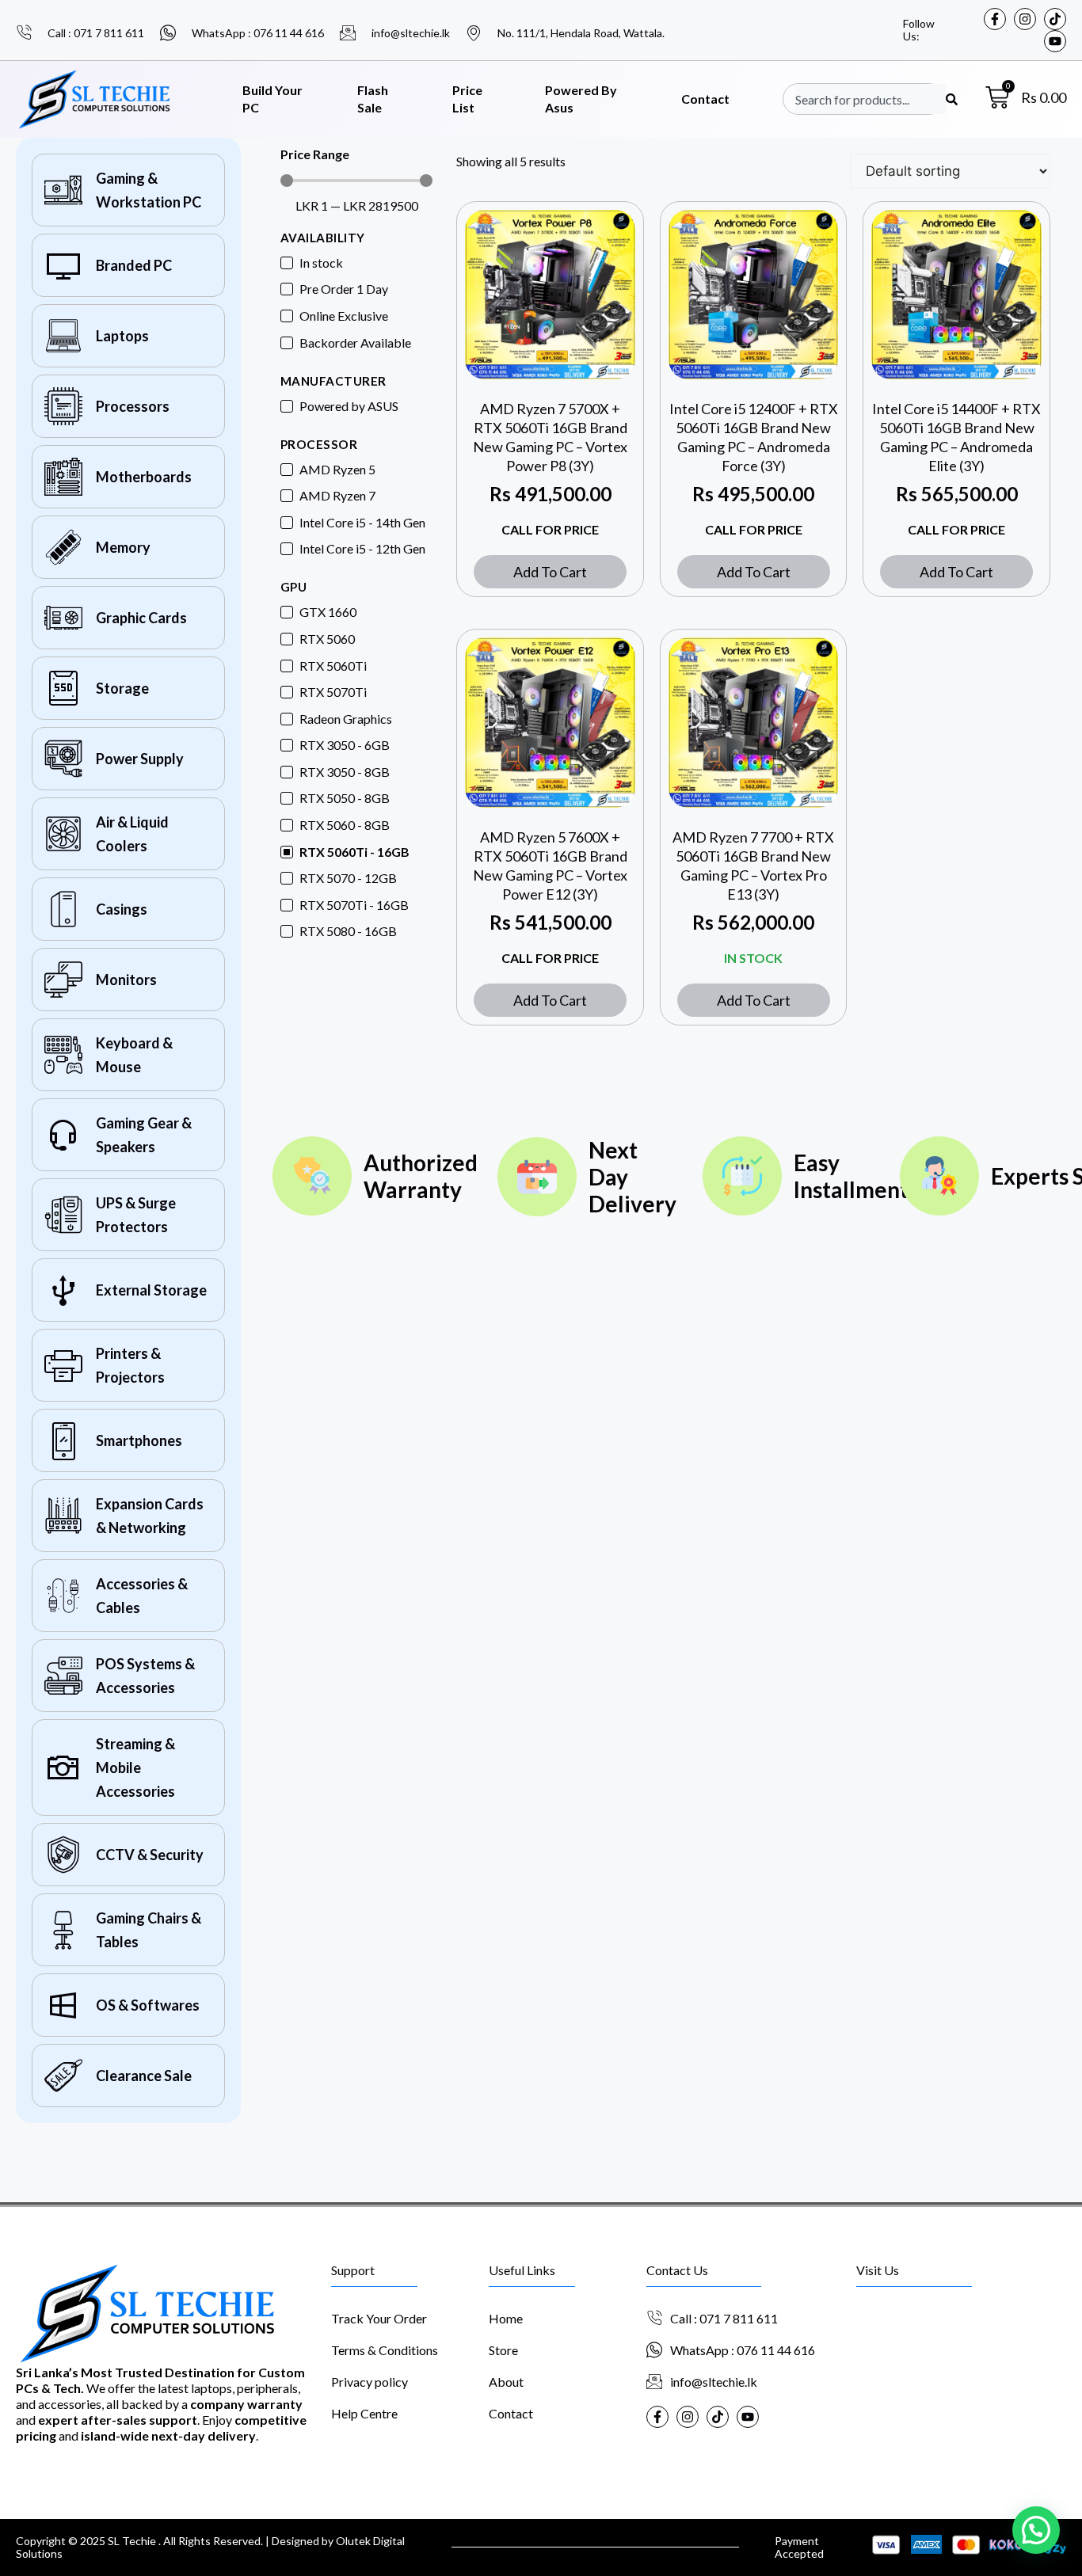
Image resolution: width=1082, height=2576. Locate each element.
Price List (467, 99)
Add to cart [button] (550, 572)
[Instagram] (1025, 19)
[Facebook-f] (995, 19)
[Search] (952, 99)
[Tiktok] (1055, 19)
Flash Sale (373, 99)
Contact (705, 99)
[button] (1036, 2530)
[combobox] (871, 99)
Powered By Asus (581, 99)
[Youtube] (1055, 41)
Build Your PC (272, 99)
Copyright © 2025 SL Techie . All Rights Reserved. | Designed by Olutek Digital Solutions (210, 2547)
